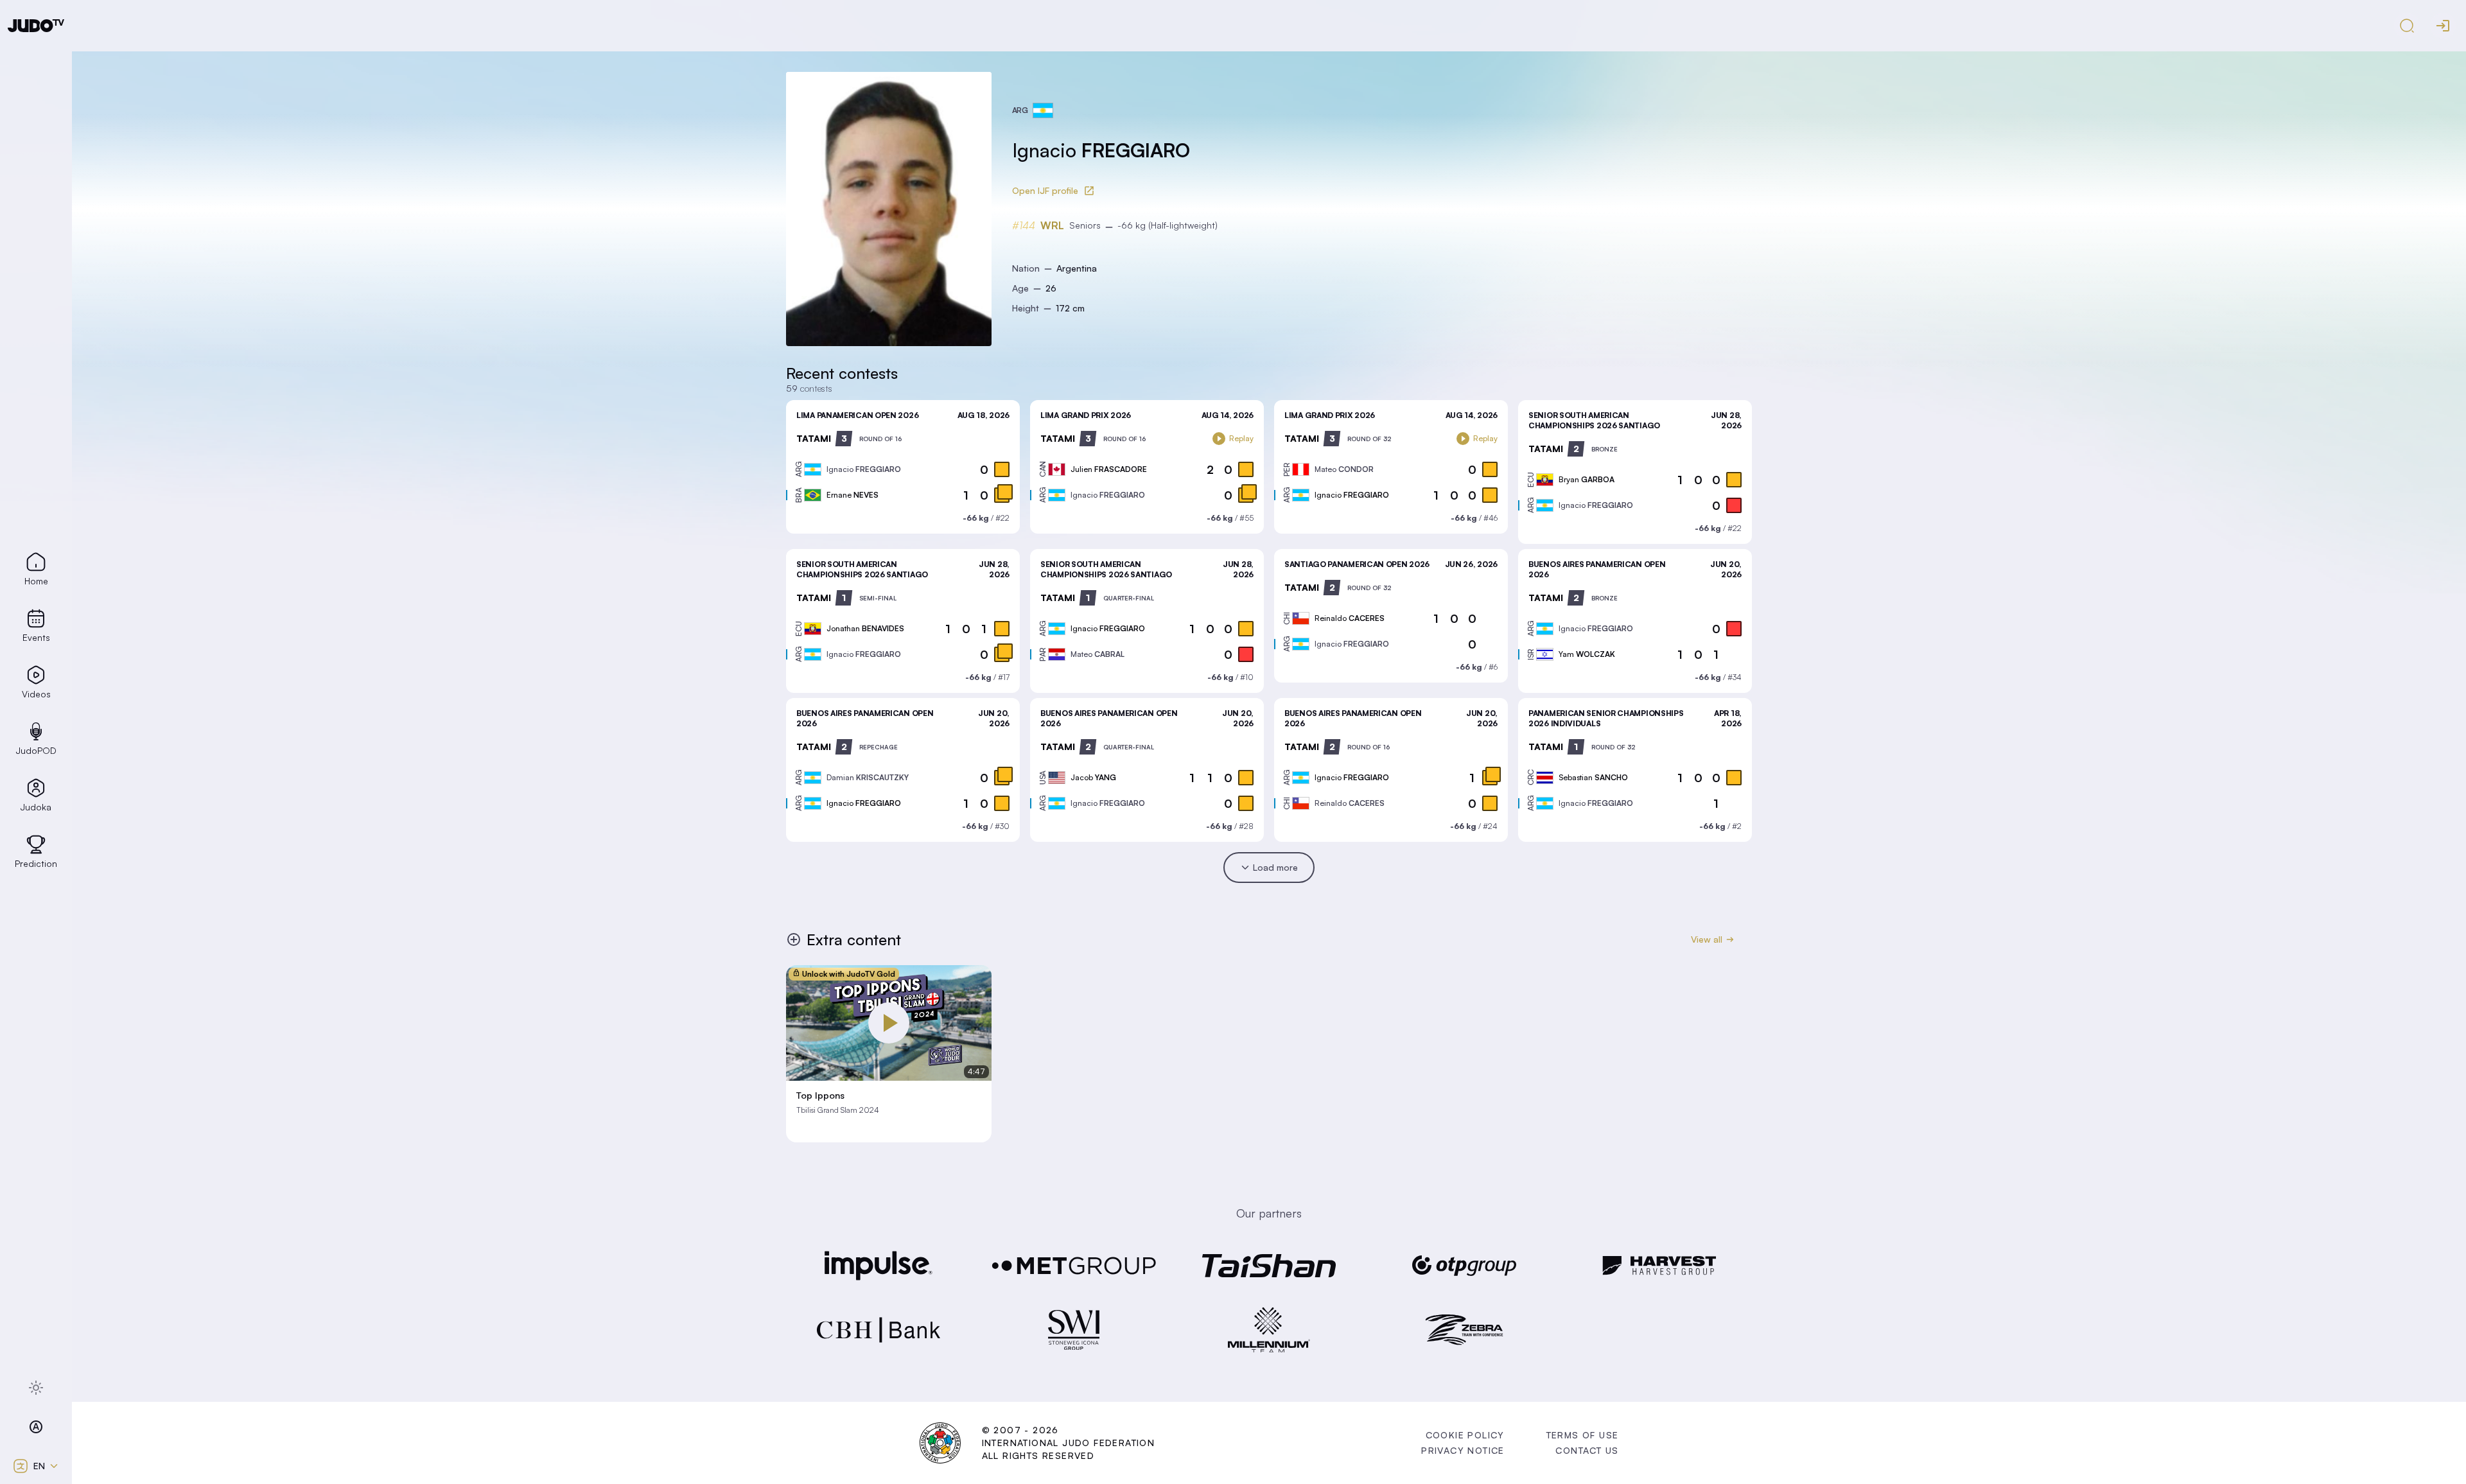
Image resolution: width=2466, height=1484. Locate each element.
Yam (1587, 654)
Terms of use (1583, 1435)
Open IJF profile (1045, 190)
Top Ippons (820, 1096)
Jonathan (865, 628)
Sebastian (1593, 777)
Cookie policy (1465, 1435)
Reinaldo (1350, 618)
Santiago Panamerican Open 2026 (1357, 564)
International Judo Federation (1069, 1443)
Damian (868, 777)
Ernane (853, 495)
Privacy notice (1463, 1450)
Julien (1109, 469)
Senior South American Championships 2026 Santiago (1594, 420)
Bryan (1587, 479)
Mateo (1344, 469)
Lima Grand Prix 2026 (1086, 415)
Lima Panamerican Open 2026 (857, 415)
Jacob (1093, 777)
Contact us (1587, 1450)
